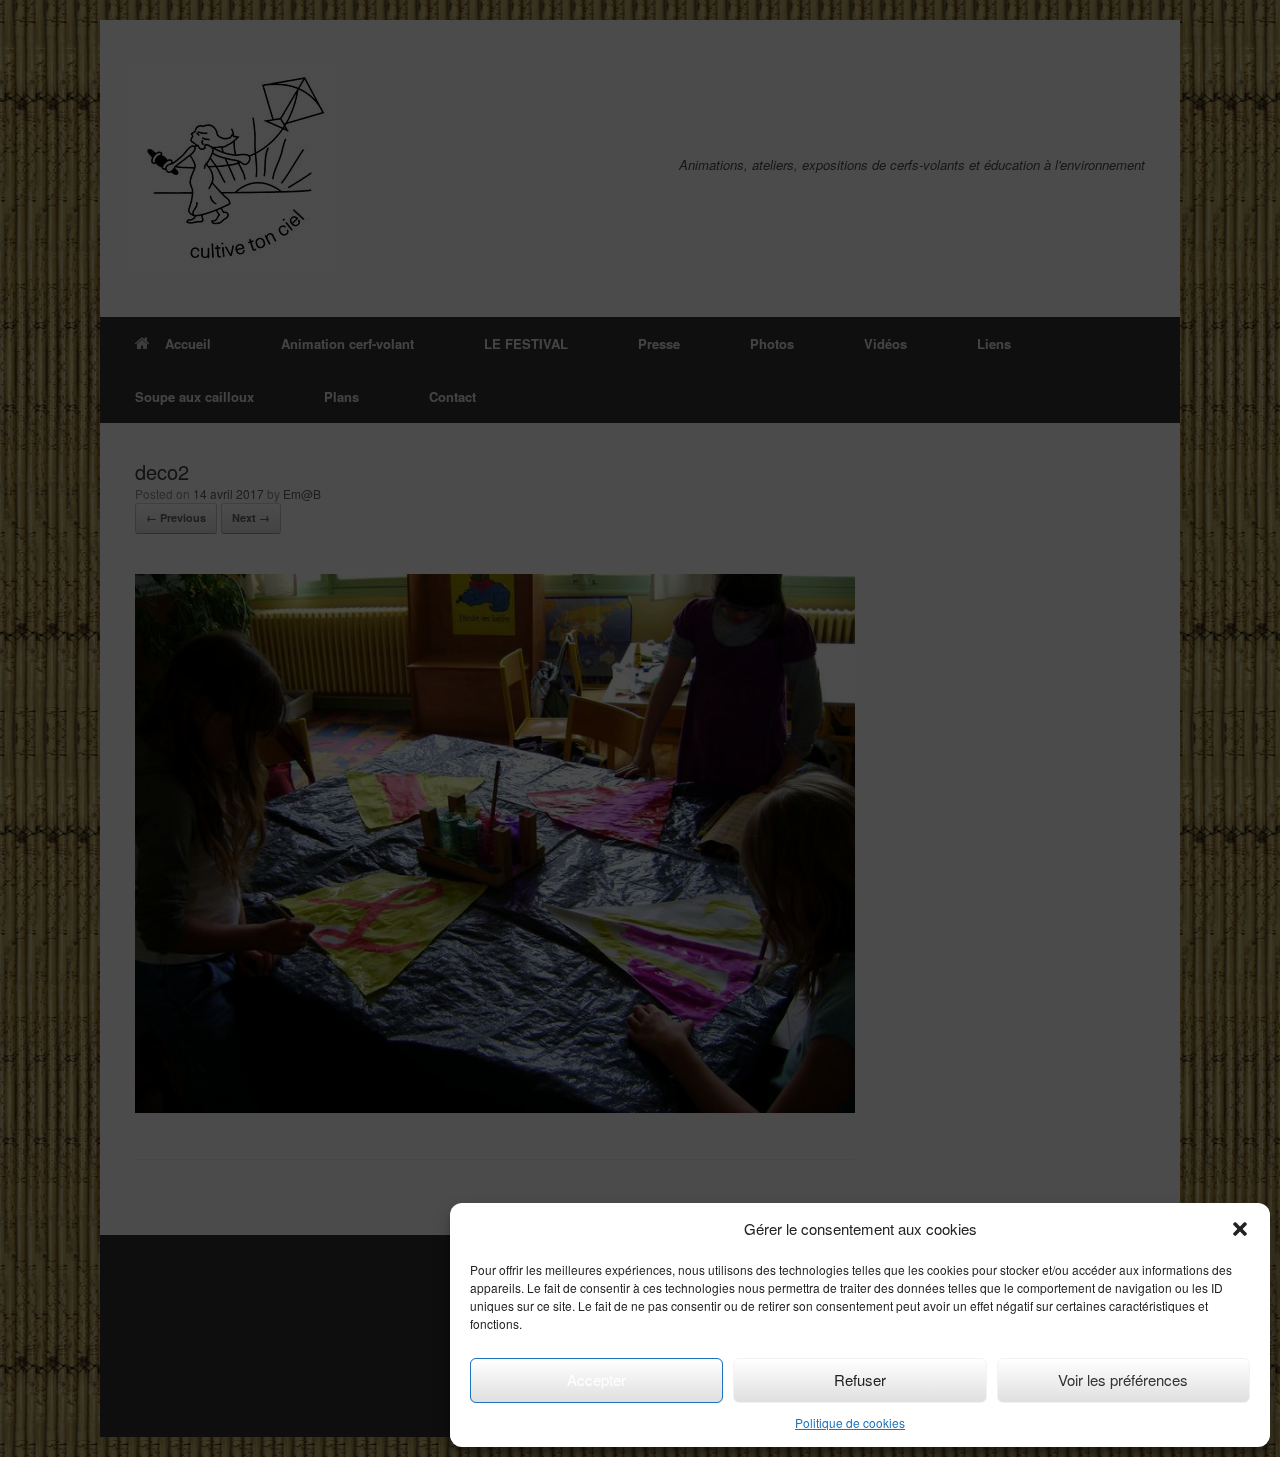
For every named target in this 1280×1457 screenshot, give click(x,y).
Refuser (860, 1379)
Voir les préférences (1123, 1379)
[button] (1240, 1229)
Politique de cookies (850, 1422)
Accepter (596, 1379)
